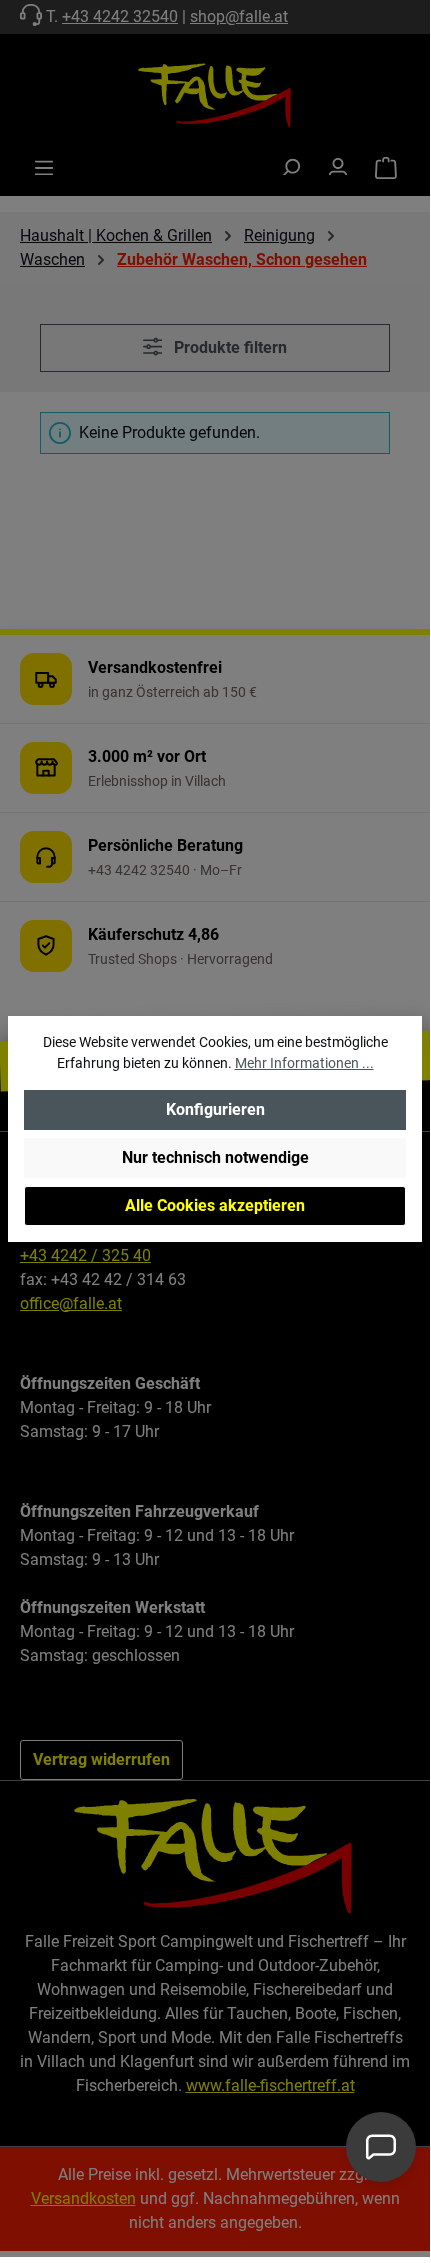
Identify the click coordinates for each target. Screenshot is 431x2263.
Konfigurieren (215, 1109)
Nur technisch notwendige (215, 1157)
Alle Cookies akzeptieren (215, 1205)
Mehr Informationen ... (304, 1063)
